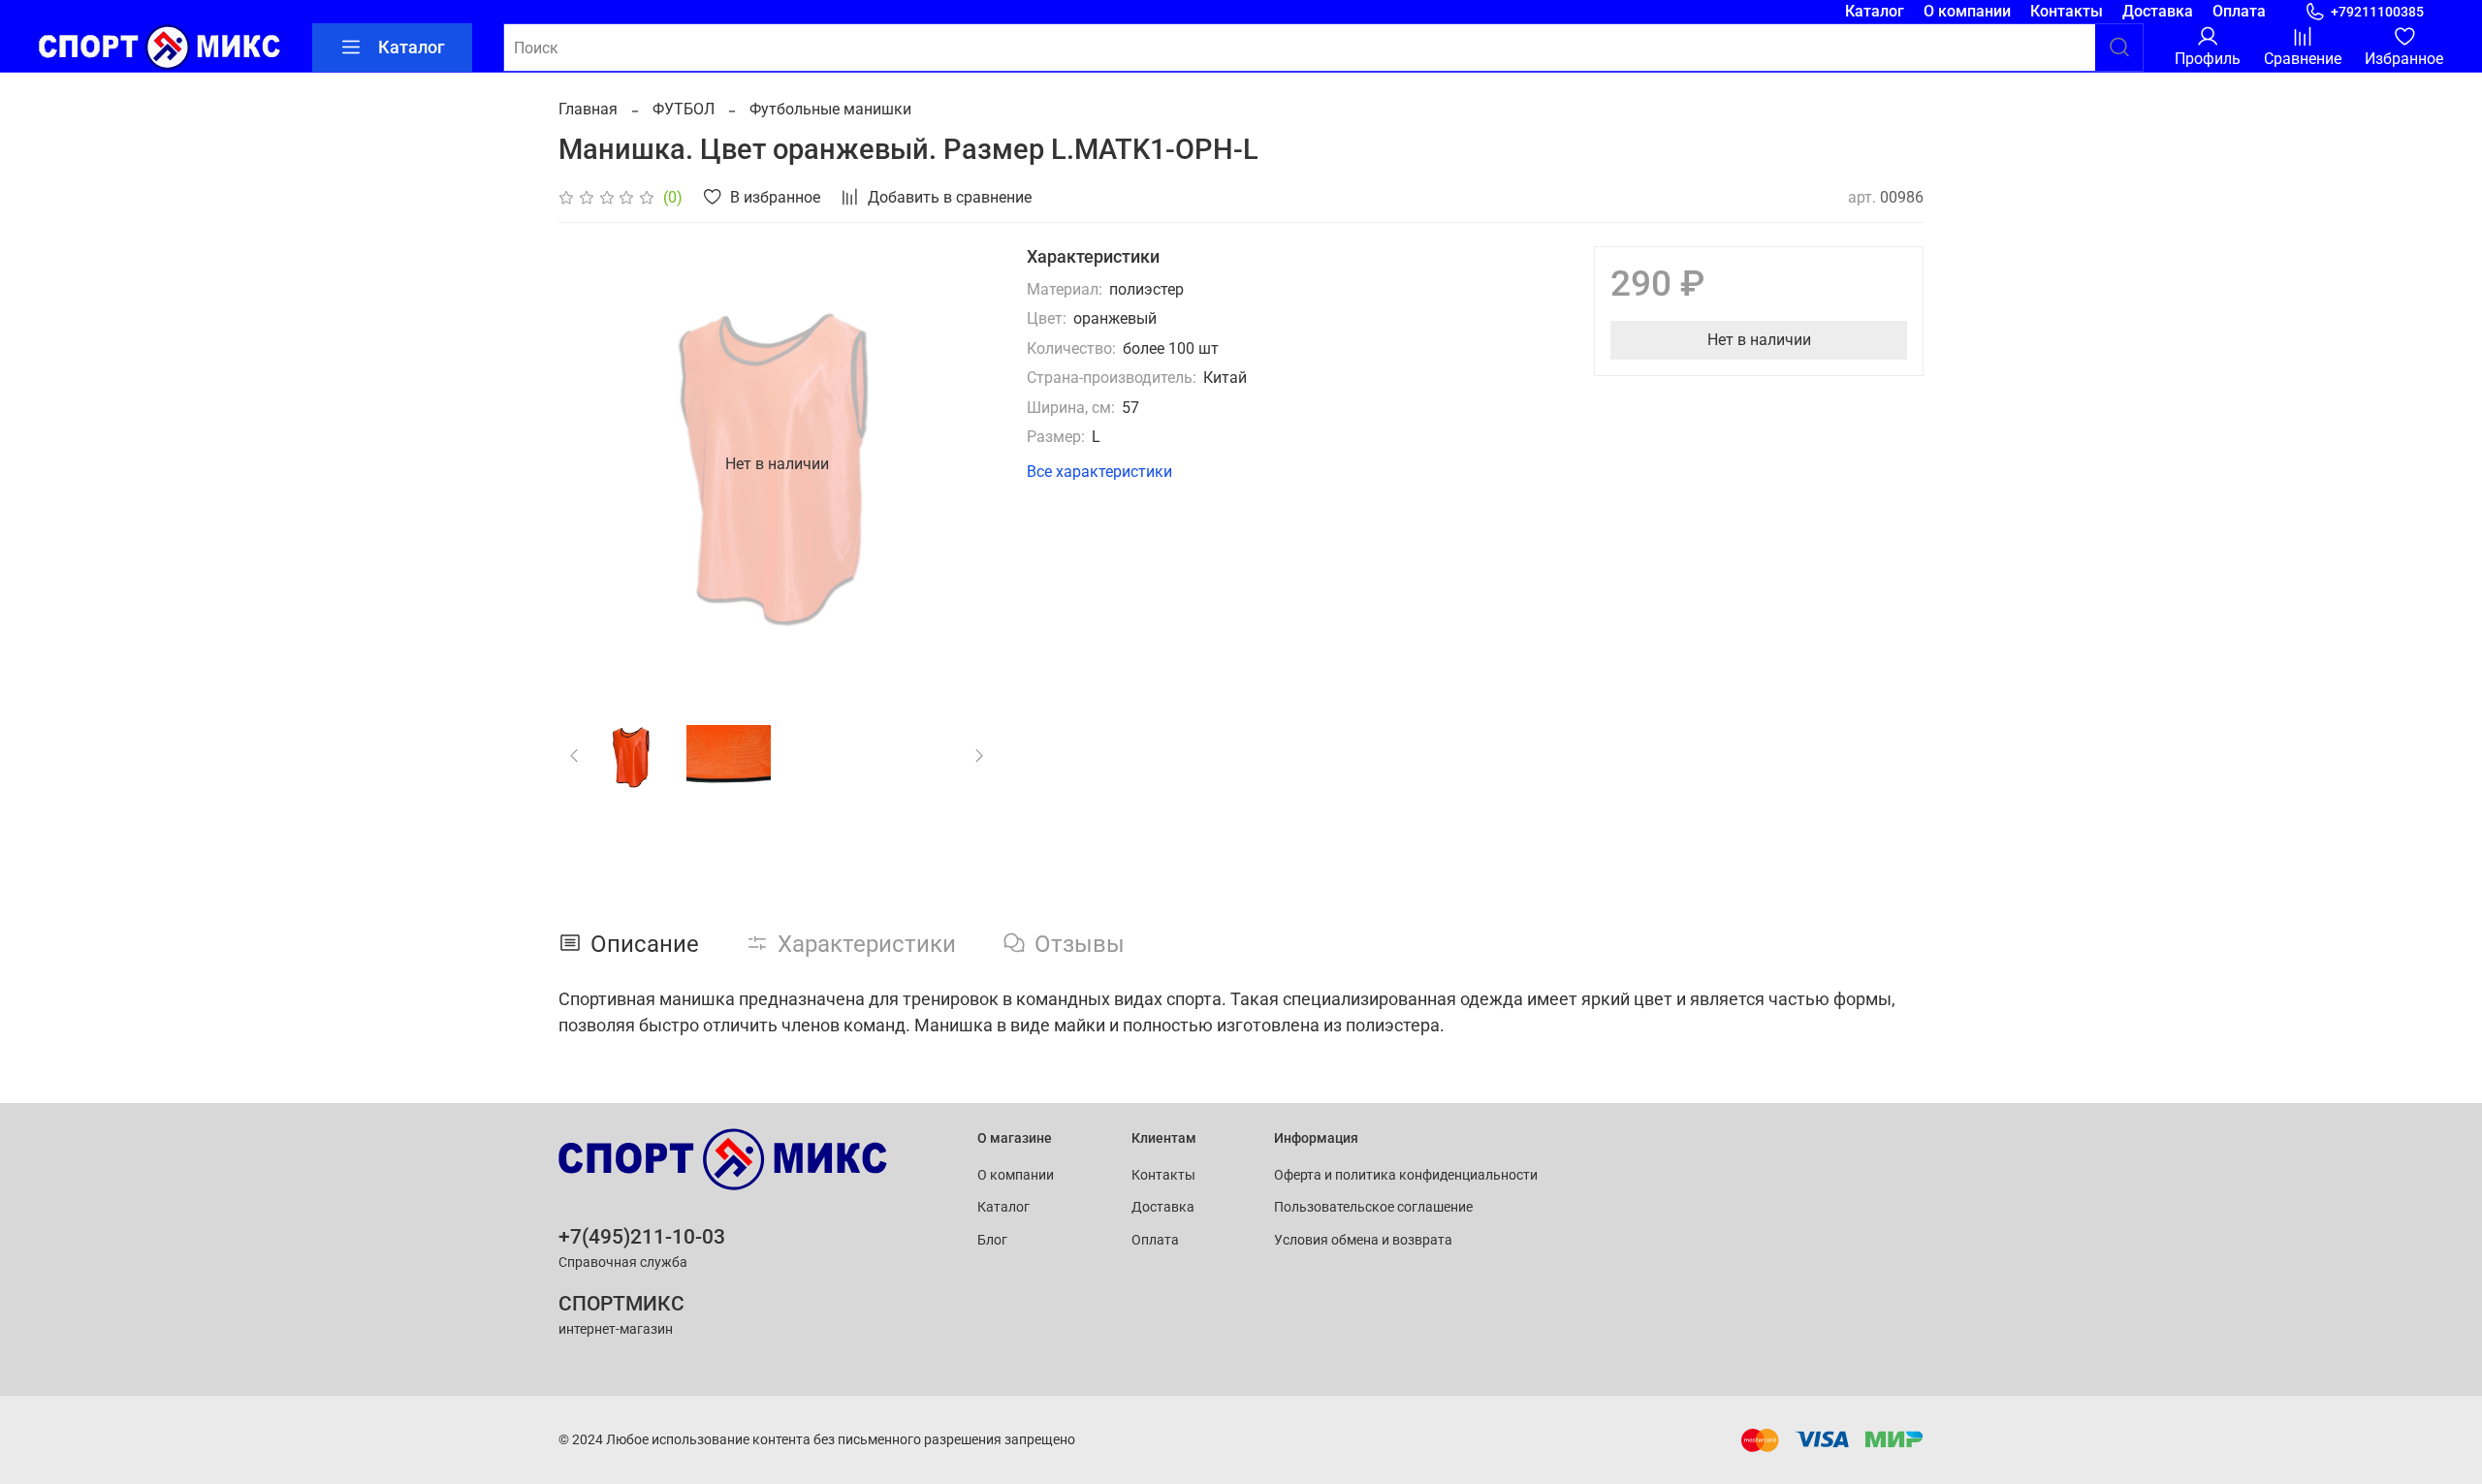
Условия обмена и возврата (1363, 1240)
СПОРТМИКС (621, 1304)
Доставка (2158, 11)
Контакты (2067, 11)
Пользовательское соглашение (1373, 1207)
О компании (1967, 11)
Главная (588, 109)
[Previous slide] (589, 464)
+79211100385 (2377, 12)
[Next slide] (965, 464)
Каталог (1875, 11)
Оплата (2239, 11)
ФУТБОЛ (684, 109)
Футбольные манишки (830, 109)
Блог (992, 1240)
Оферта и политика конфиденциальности (1406, 1175)
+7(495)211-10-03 (642, 1237)
